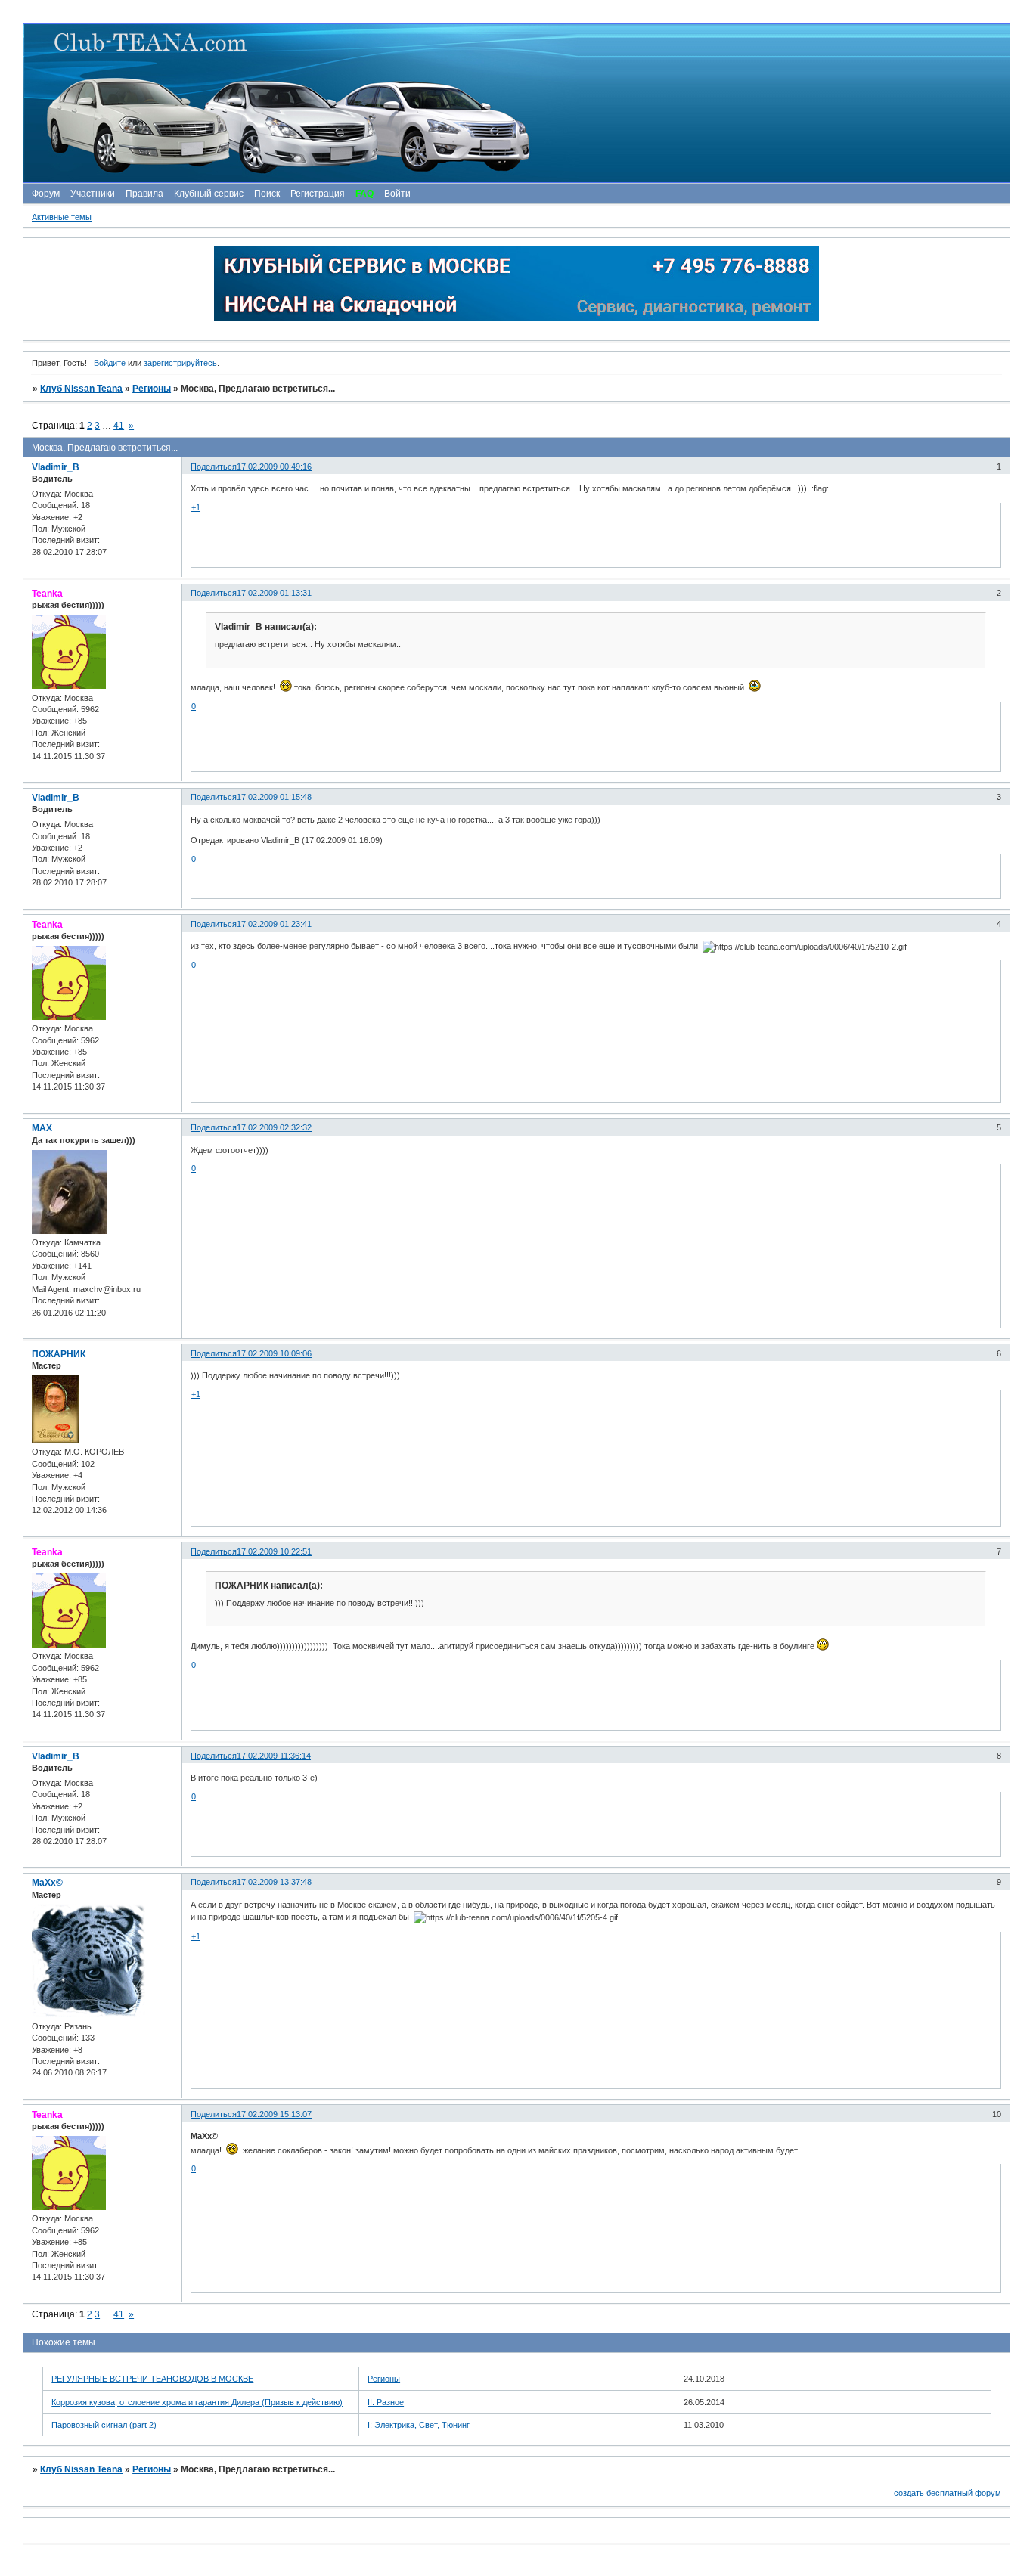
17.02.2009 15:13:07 (274, 2114)
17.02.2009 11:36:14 (274, 1756)
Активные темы (62, 217)
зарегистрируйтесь (180, 363)
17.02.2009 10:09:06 (274, 1353)
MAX (42, 1128)
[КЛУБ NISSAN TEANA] (516, 103)
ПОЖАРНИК (59, 1354)
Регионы (152, 389)
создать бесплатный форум (948, 2493)
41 (119, 426)
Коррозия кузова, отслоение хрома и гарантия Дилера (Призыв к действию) (197, 2402)
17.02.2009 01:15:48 (274, 797)
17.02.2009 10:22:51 (274, 1551)
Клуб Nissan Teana (81, 389)
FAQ (364, 194)
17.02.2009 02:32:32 (274, 1127)
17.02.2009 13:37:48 (274, 1882)
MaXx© (47, 1883)
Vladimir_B (56, 467)
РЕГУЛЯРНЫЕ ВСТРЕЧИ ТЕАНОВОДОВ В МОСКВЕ (152, 2379)
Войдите (110, 363)
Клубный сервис (209, 194)
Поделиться (214, 467)
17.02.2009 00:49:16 (274, 467)
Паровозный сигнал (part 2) (104, 2425)
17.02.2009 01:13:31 (274, 593)
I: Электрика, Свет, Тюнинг (419, 2425)
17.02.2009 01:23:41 (274, 924)
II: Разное (386, 2402)
